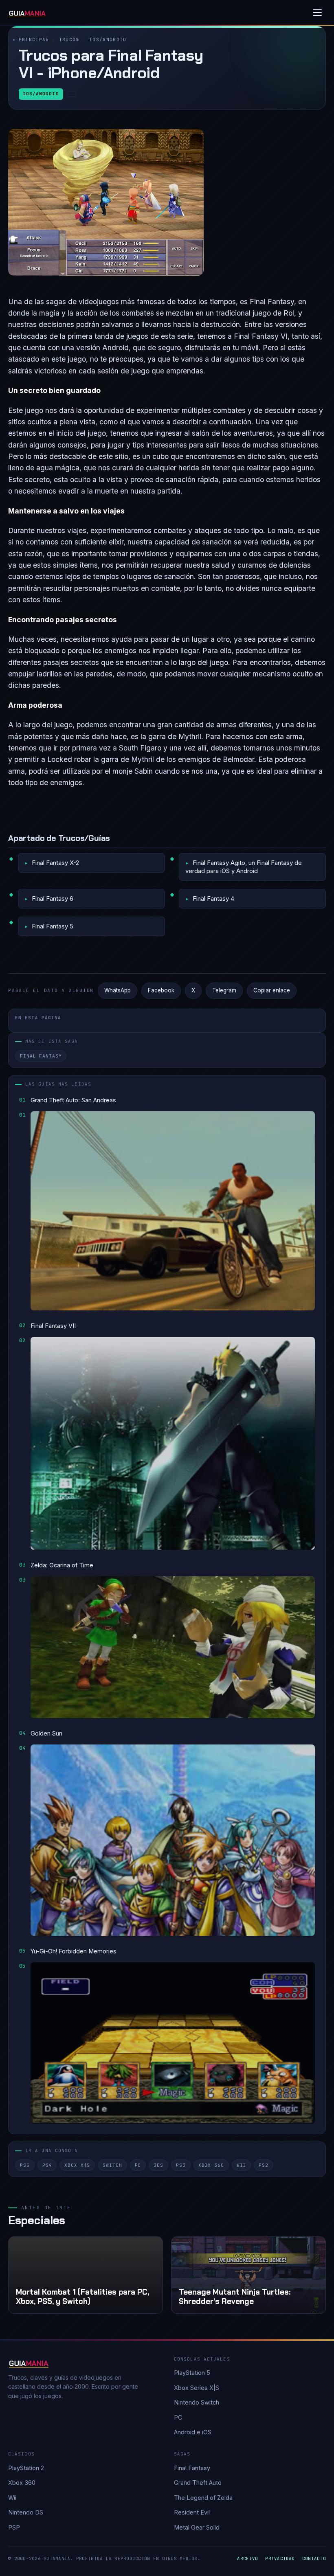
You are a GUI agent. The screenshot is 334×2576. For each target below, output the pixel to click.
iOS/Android (108, 39)
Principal (34, 39)
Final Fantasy (41, 1056)
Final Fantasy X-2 (55, 863)
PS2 (264, 2165)
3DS (158, 2165)
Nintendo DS (26, 2512)
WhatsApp (118, 990)
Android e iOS (193, 2432)
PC (138, 2165)
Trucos (69, 39)
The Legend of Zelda (203, 2498)
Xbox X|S (77, 2165)
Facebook (161, 990)
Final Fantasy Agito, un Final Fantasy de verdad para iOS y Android (244, 867)
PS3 (181, 2165)
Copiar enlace (272, 990)
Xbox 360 (211, 2165)
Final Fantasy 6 (53, 899)
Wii (242, 2165)
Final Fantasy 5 (53, 926)
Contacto (314, 2558)
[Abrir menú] (317, 13)
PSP (14, 2527)
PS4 (47, 2165)
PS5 (25, 2165)
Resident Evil (192, 2512)
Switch (112, 2165)
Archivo (247, 2558)
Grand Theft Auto (198, 2483)
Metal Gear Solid (197, 2527)
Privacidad (280, 2558)
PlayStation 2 (26, 2468)
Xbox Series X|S (197, 2388)
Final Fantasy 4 (213, 899)
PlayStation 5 (192, 2373)
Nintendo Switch (197, 2402)
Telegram (224, 990)
